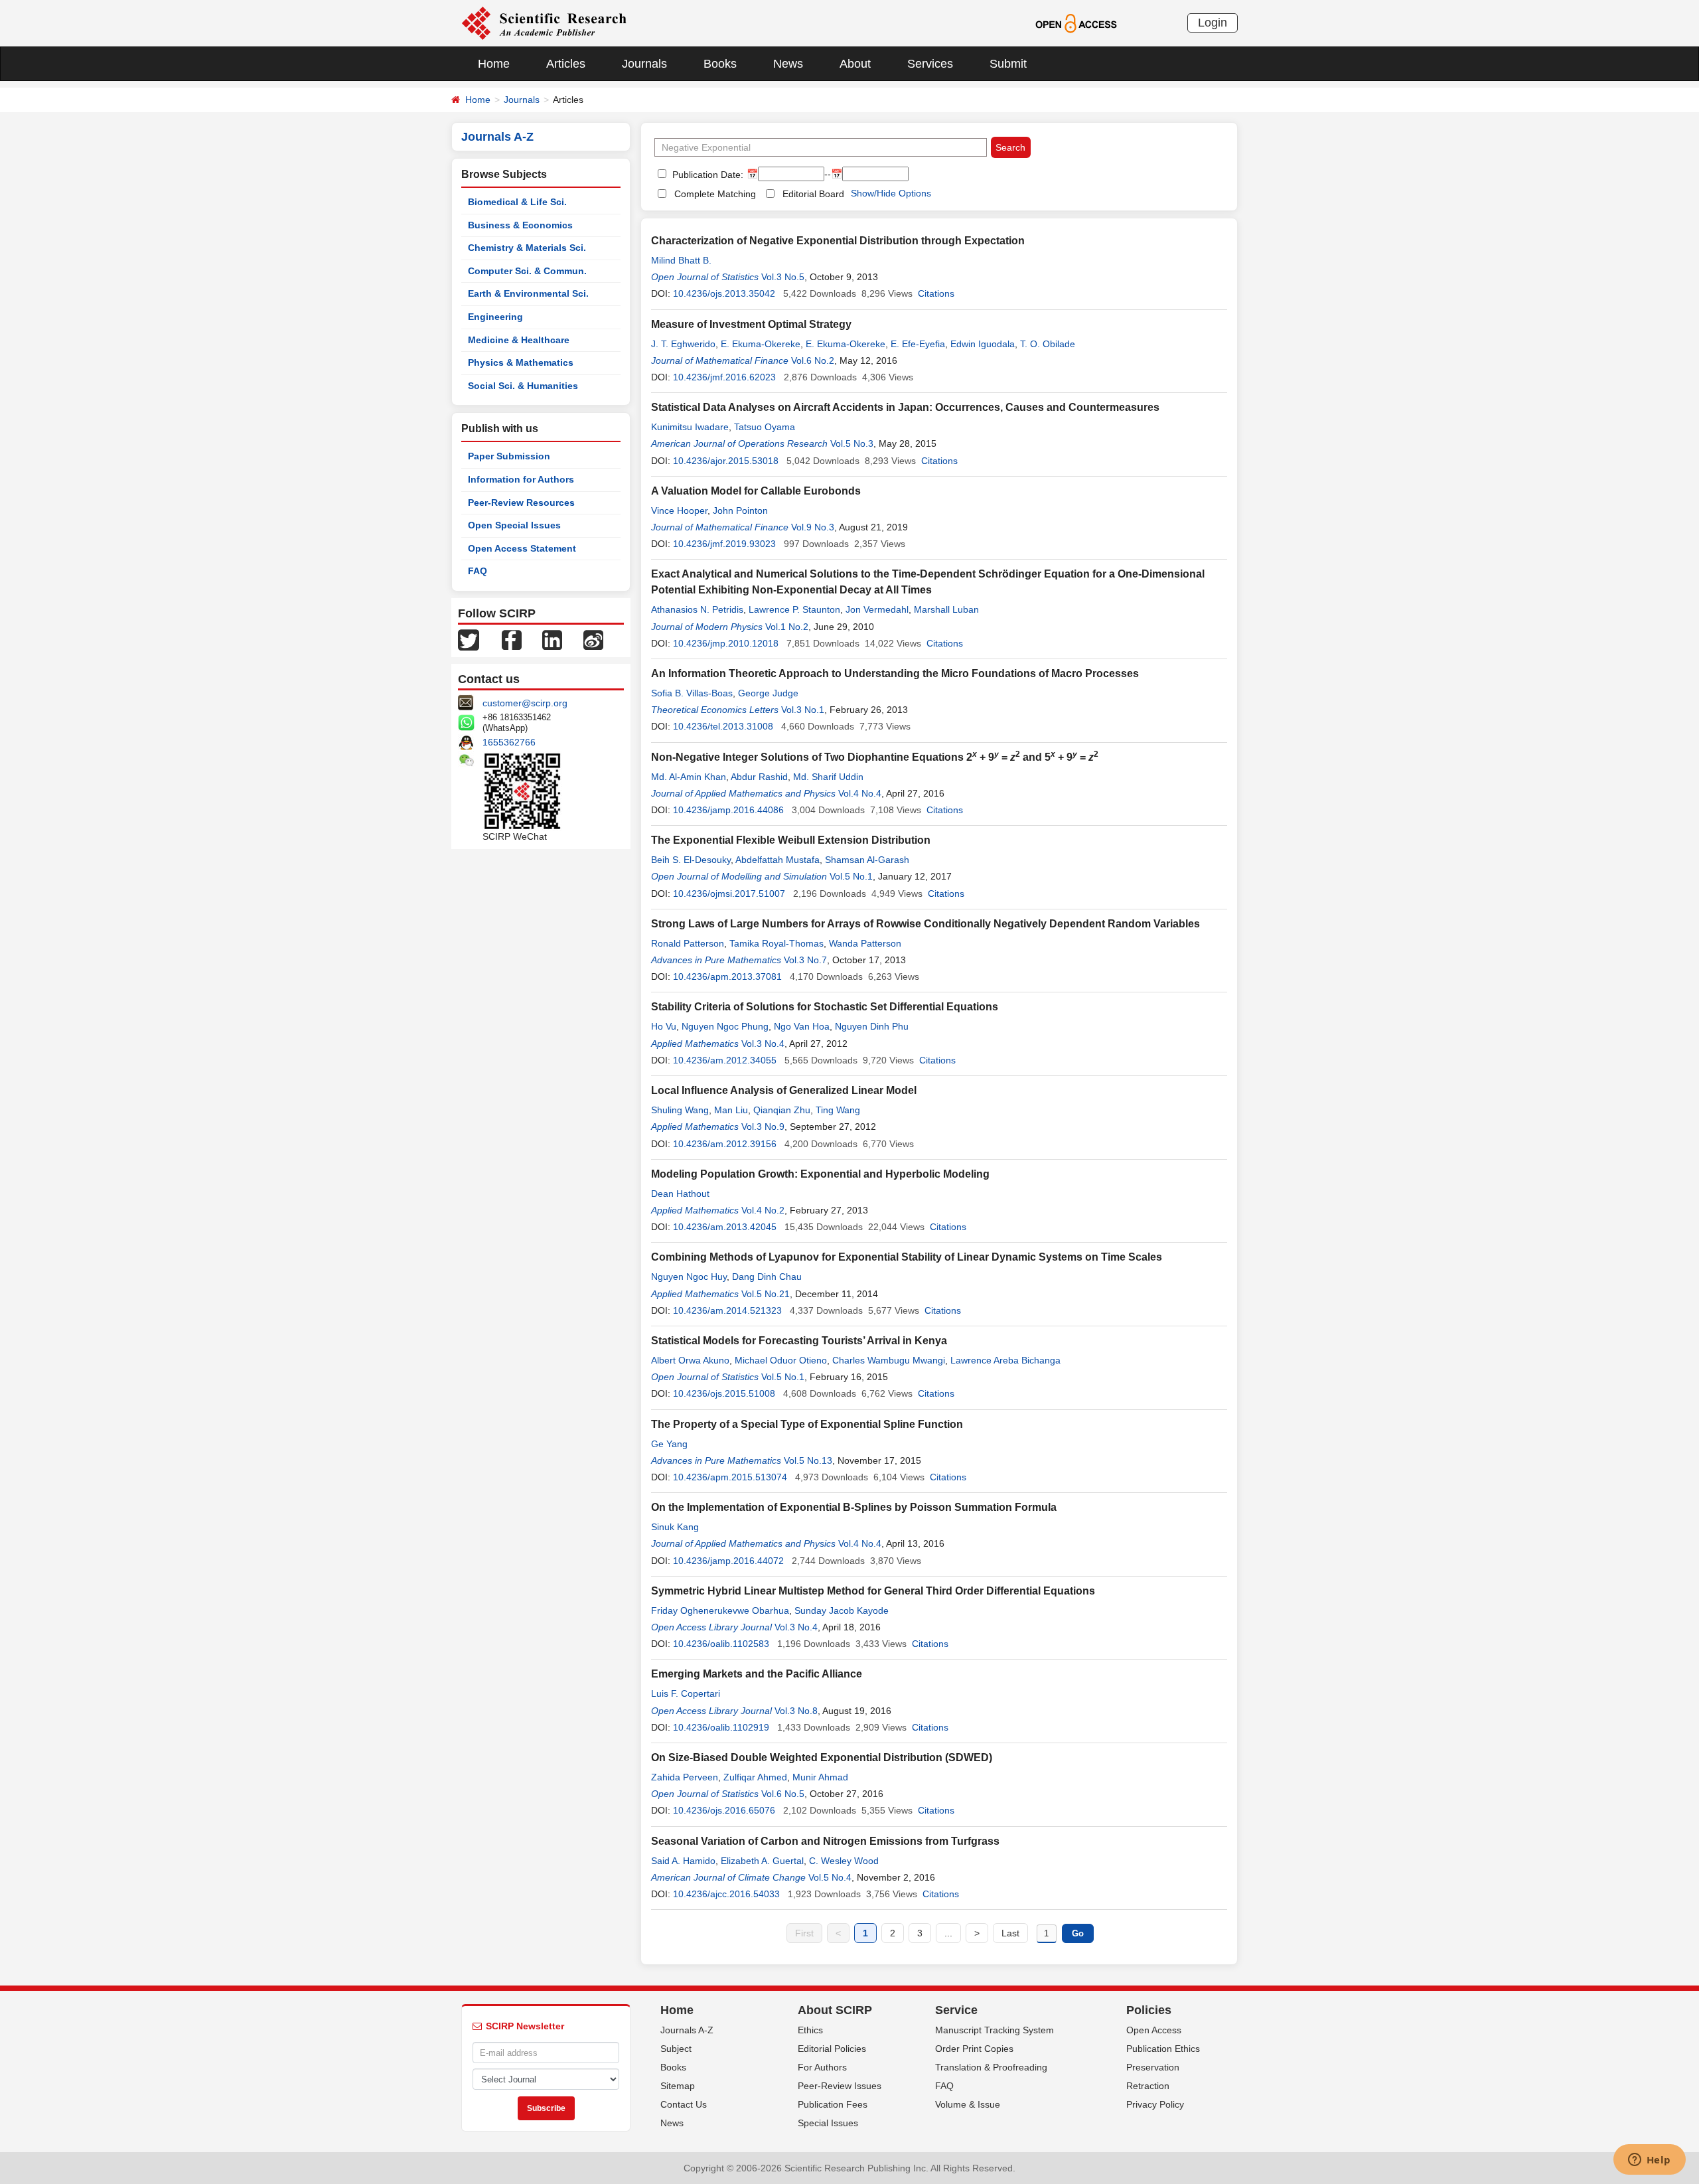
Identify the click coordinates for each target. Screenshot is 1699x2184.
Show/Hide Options (891, 193)
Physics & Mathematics (521, 362)
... (948, 1933)
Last (1010, 1933)
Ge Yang (669, 1444)
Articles (566, 64)
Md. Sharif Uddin (828, 777)
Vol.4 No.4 (860, 793)
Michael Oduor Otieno (781, 1360)
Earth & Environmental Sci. (528, 293)
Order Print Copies (974, 2049)
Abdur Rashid (759, 777)
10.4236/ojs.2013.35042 (724, 293)
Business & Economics (520, 225)
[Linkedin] (552, 639)
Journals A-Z (687, 2030)
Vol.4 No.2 (763, 1210)
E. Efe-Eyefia (918, 344)
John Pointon (740, 510)
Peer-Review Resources (521, 503)
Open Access (1154, 2030)
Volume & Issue (968, 2104)
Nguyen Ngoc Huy (689, 1277)
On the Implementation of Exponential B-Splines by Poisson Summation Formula (854, 1507)
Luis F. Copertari (686, 1693)
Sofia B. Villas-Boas (692, 693)
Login (1213, 23)
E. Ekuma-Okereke (761, 344)
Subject (676, 2049)
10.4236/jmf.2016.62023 (724, 377)
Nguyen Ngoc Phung (725, 1026)
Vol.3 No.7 (805, 960)
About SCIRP (835, 2010)
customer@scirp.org (525, 703)
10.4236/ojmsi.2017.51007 (729, 894)
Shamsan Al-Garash (867, 860)
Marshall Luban (946, 609)
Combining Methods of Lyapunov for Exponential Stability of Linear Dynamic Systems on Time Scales (907, 1257)
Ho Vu (664, 1026)
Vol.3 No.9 (763, 1127)
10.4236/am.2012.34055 (725, 1060)
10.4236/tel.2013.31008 (723, 726)
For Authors (822, 2067)
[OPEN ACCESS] (1076, 23)
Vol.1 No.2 (787, 627)
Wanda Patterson (865, 943)
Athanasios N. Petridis (697, 609)
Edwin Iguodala (983, 344)
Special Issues (828, 2123)
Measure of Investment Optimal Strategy (751, 324)
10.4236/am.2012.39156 (725, 1144)
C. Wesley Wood (844, 1861)
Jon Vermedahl (877, 609)
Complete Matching (715, 194)
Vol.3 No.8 (796, 1711)
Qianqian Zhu (782, 1110)
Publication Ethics (1163, 2049)
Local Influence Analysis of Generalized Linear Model (784, 1090)
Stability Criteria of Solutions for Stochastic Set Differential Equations (825, 1007)
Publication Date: (706, 175)
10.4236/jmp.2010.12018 (726, 643)
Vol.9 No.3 (813, 527)
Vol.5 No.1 (851, 876)
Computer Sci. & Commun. (527, 271)
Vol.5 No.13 (808, 1460)
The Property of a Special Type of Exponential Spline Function (807, 1424)
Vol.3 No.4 (763, 1044)
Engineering (495, 317)
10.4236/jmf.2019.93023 (724, 544)
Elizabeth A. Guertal (762, 1861)
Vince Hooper (679, 510)
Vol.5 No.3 (852, 443)
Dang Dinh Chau (767, 1277)
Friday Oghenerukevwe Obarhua (720, 1610)
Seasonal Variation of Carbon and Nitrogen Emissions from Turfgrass (825, 1841)
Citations (936, 293)
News (788, 64)
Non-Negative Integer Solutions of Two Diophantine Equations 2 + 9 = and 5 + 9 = (875, 757)
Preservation (1153, 2067)
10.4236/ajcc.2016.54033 (726, 1894)
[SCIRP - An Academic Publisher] (544, 23)
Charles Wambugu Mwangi (889, 1360)
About (855, 64)
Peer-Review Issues (840, 2086)
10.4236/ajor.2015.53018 (726, 461)
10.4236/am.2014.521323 (727, 1310)
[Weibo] (593, 639)
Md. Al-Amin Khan (689, 777)
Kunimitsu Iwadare (690, 427)
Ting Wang (838, 1110)
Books (720, 64)
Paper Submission (509, 456)
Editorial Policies (832, 2049)
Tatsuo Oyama (765, 427)
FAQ (478, 571)
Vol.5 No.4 (830, 1877)
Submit (1008, 64)
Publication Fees (833, 2104)
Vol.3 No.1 (803, 710)
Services (930, 64)
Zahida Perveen (685, 1777)
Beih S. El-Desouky (691, 860)
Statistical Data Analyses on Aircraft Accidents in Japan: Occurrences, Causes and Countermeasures (905, 407)
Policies (1149, 2010)
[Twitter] (469, 639)
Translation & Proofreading (991, 2067)
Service (956, 2010)
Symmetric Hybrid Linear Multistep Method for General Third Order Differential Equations (873, 1591)
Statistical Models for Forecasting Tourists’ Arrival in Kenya (799, 1341)
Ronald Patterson (688, 943)
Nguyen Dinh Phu (872, 1026)
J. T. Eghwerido (683, 344)
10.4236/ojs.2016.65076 (724, 1810)
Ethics (810, 2030)
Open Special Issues (514, 525)
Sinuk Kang (675, 1527)
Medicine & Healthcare (519, 340)
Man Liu (731, 1110)
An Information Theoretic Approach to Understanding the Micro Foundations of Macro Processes (895, 673)
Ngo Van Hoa (802, 1026)
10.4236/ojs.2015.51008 (724, 1393)
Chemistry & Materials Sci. (527, 248)
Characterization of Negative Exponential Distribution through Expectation (838, 241)
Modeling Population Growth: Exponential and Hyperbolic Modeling (820, 1174)
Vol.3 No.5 (783, 277)
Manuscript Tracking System (995, 2030)
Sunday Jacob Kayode (842, 1610)
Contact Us (684, 2104)
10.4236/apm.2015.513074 (730, 1477)
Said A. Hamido (683, 1861)
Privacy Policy (1155, 2104)
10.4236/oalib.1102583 (721, 1644)
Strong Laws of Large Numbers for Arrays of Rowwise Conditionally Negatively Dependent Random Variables (925, 924)
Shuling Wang (680, 1110)
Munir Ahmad (820, 1777)
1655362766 (509, 742)
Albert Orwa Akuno (690, 1360)
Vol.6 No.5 (783, 1794)
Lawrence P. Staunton (794, 609)
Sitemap (678, 2086)
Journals (644, 64)
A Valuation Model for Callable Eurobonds (756, 491)
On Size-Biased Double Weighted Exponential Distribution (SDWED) (822, 1757)
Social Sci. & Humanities (523, 386)
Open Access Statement (522, 548)
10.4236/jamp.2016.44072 (728, 1561)
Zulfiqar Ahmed (755, 1777)
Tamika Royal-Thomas (776, 943)
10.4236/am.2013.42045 (725, 1227)
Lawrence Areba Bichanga (1005, 1360)
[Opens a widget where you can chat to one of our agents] (1649, 2161)
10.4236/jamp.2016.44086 (728, 810)
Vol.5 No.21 (766, 1294)
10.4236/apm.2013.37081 (727, 976)
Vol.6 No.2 (813, 360)
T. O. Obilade (1048, 344)
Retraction (1148, 2086)
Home (494, 64)
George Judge (768, 693)
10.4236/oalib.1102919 (721, 1727)
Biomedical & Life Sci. (517, 202)
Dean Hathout (680, 1194)
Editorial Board (813, 194)
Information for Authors (521, 479)
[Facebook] (512, 639)
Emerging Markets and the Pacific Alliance (757, 1674)
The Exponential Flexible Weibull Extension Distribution (791, 840)
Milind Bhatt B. (681, 260)
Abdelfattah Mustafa (777, 860)
